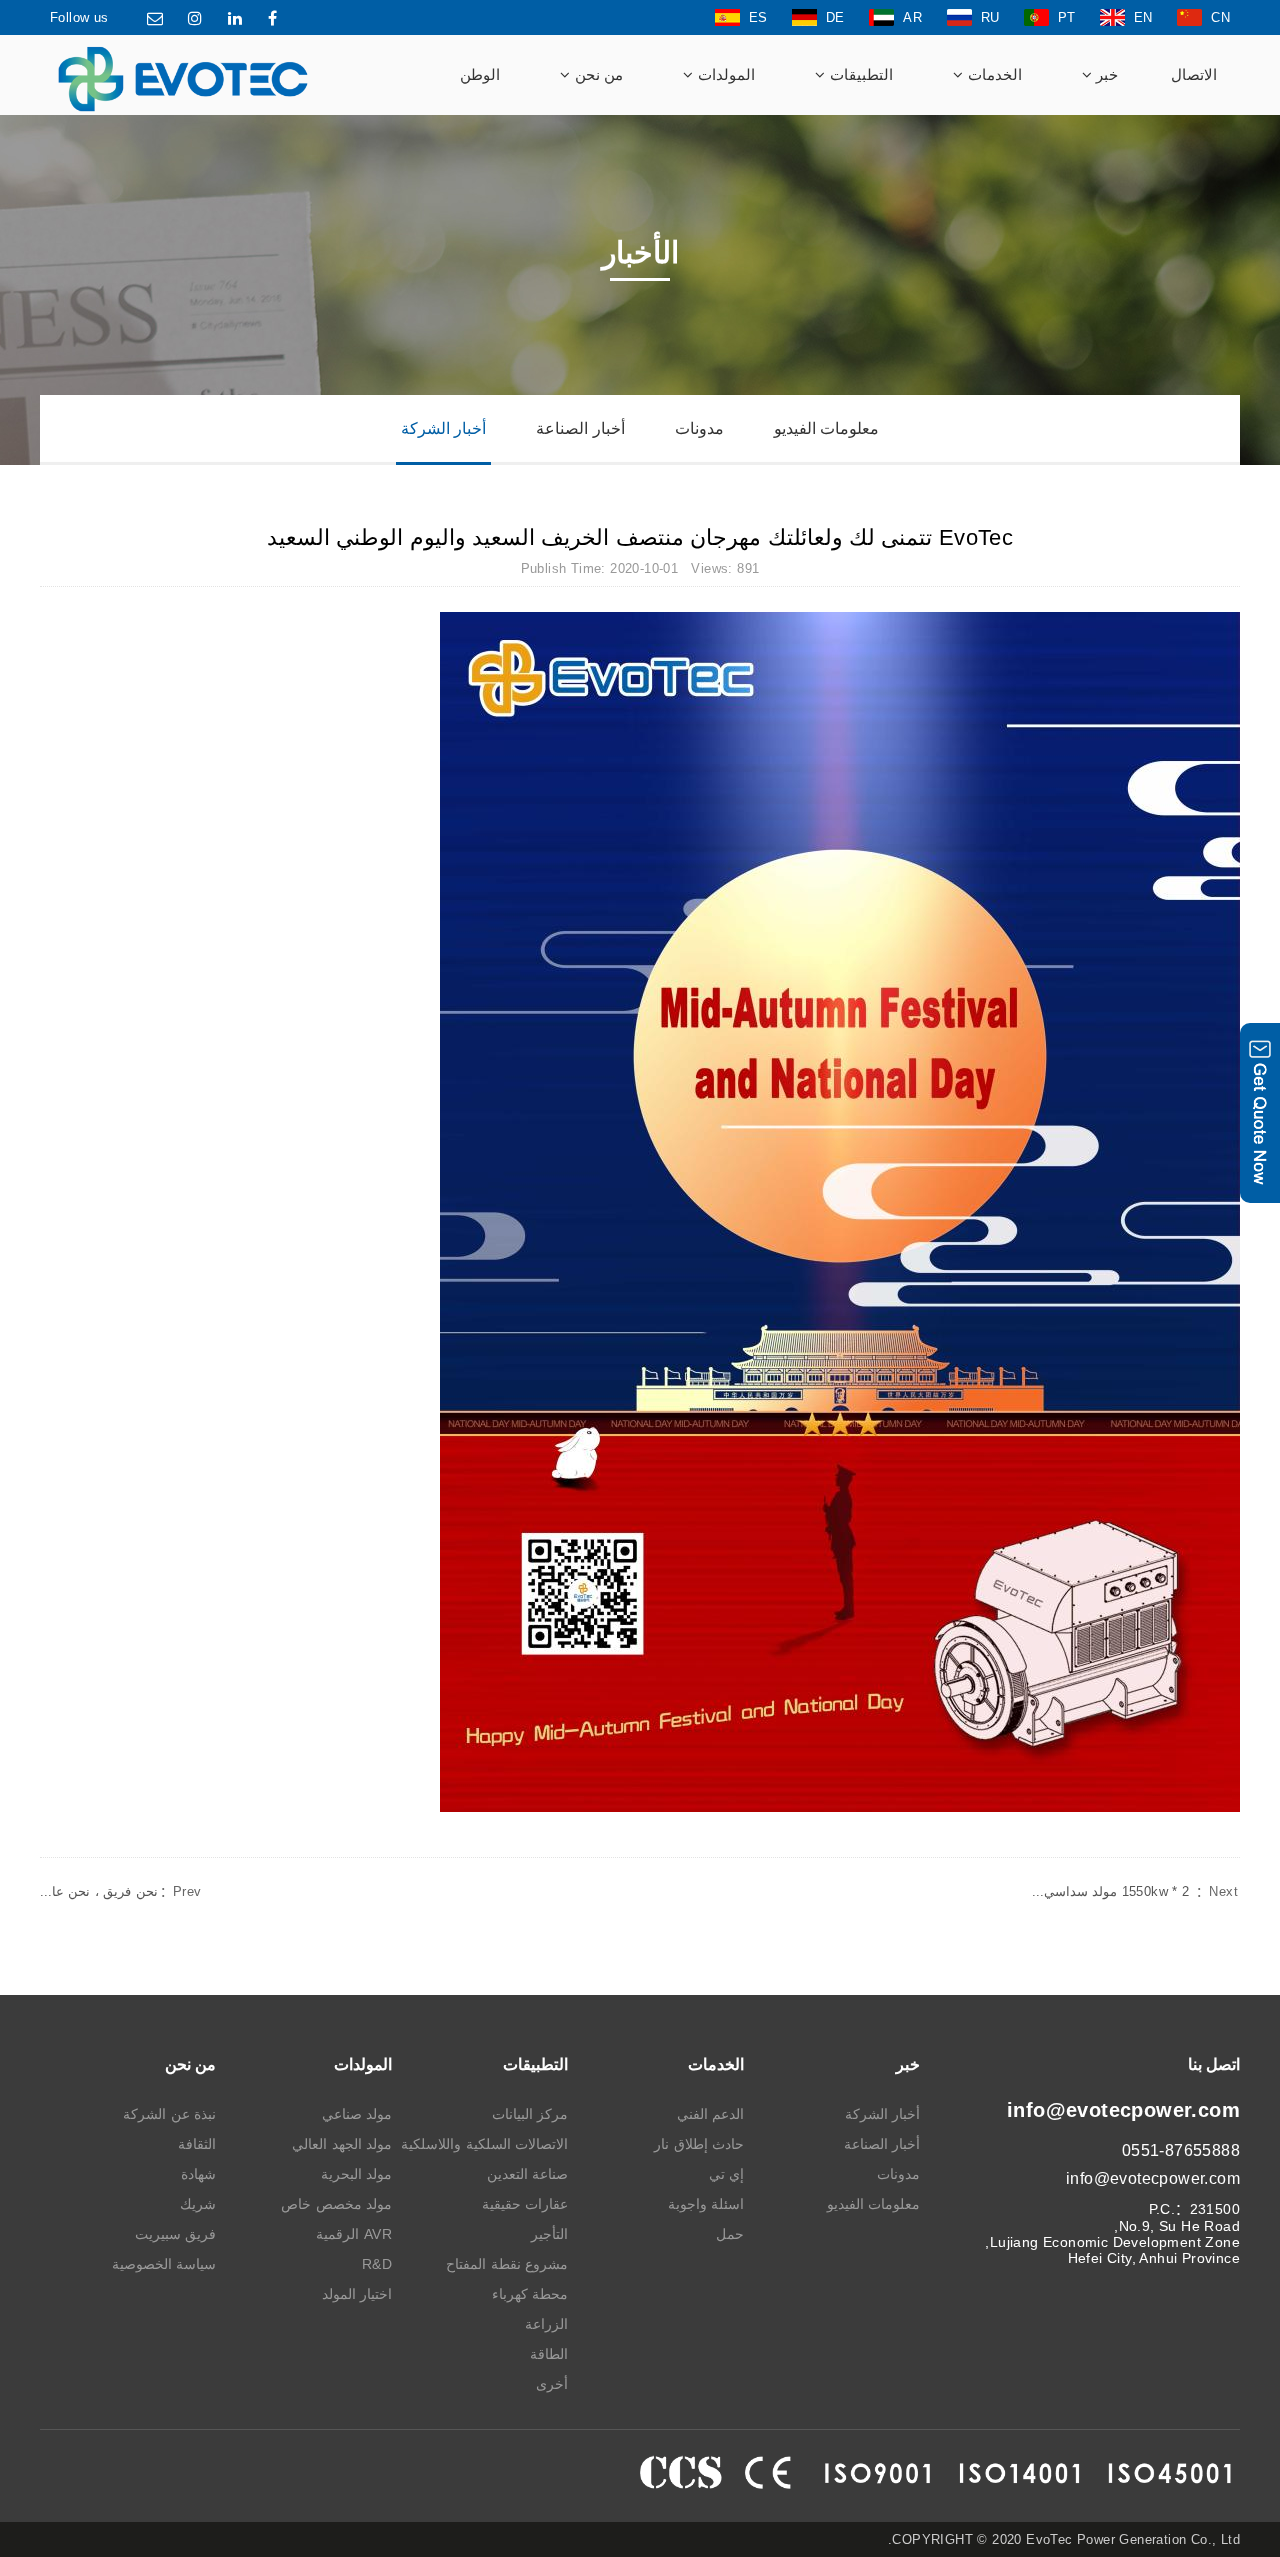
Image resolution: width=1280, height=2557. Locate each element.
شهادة (198, 2174)
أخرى (552, 2384)
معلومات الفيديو (826, 428)
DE (835, 17)
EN (1143, 17)
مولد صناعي (357, 2114)
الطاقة (549, 2354)
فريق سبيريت (175, 2234)
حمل (730, 2234)
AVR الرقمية (354, 2234)
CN (1220, 17)
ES (758, 17)
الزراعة (546, 2324)
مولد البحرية (356, 2174)
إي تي (726, 2174)
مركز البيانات (530, 2114)
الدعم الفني (710, 2114)
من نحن (596, 74)
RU (990, 17)
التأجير (549, 2234)
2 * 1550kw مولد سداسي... (1135, 1891)
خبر (1105, 74)
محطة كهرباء (530, 2294)
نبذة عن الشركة (169, 2114)
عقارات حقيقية (525, 2204)
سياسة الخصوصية (164, 2264)
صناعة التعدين (527, 2174)
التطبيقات (858, 74)
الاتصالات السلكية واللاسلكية (484, 2144)
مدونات (699, 428)
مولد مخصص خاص (336, 2204)
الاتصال (1194, 74)
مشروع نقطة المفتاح (507, 2264)
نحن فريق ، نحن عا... (121, 1891)
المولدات (724, 74)
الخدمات (992, 74)
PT (1067, 17)
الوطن (480, 74)
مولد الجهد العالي (342, 2144)
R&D (377, 2264)
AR (912, 17)
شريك (198, 2204)
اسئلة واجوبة (706, 2204)
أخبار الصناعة (580, 428)
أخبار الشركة (443, 428)
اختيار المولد (357, 2294)
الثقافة (197, 2144)
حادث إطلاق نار (699, 2144)
